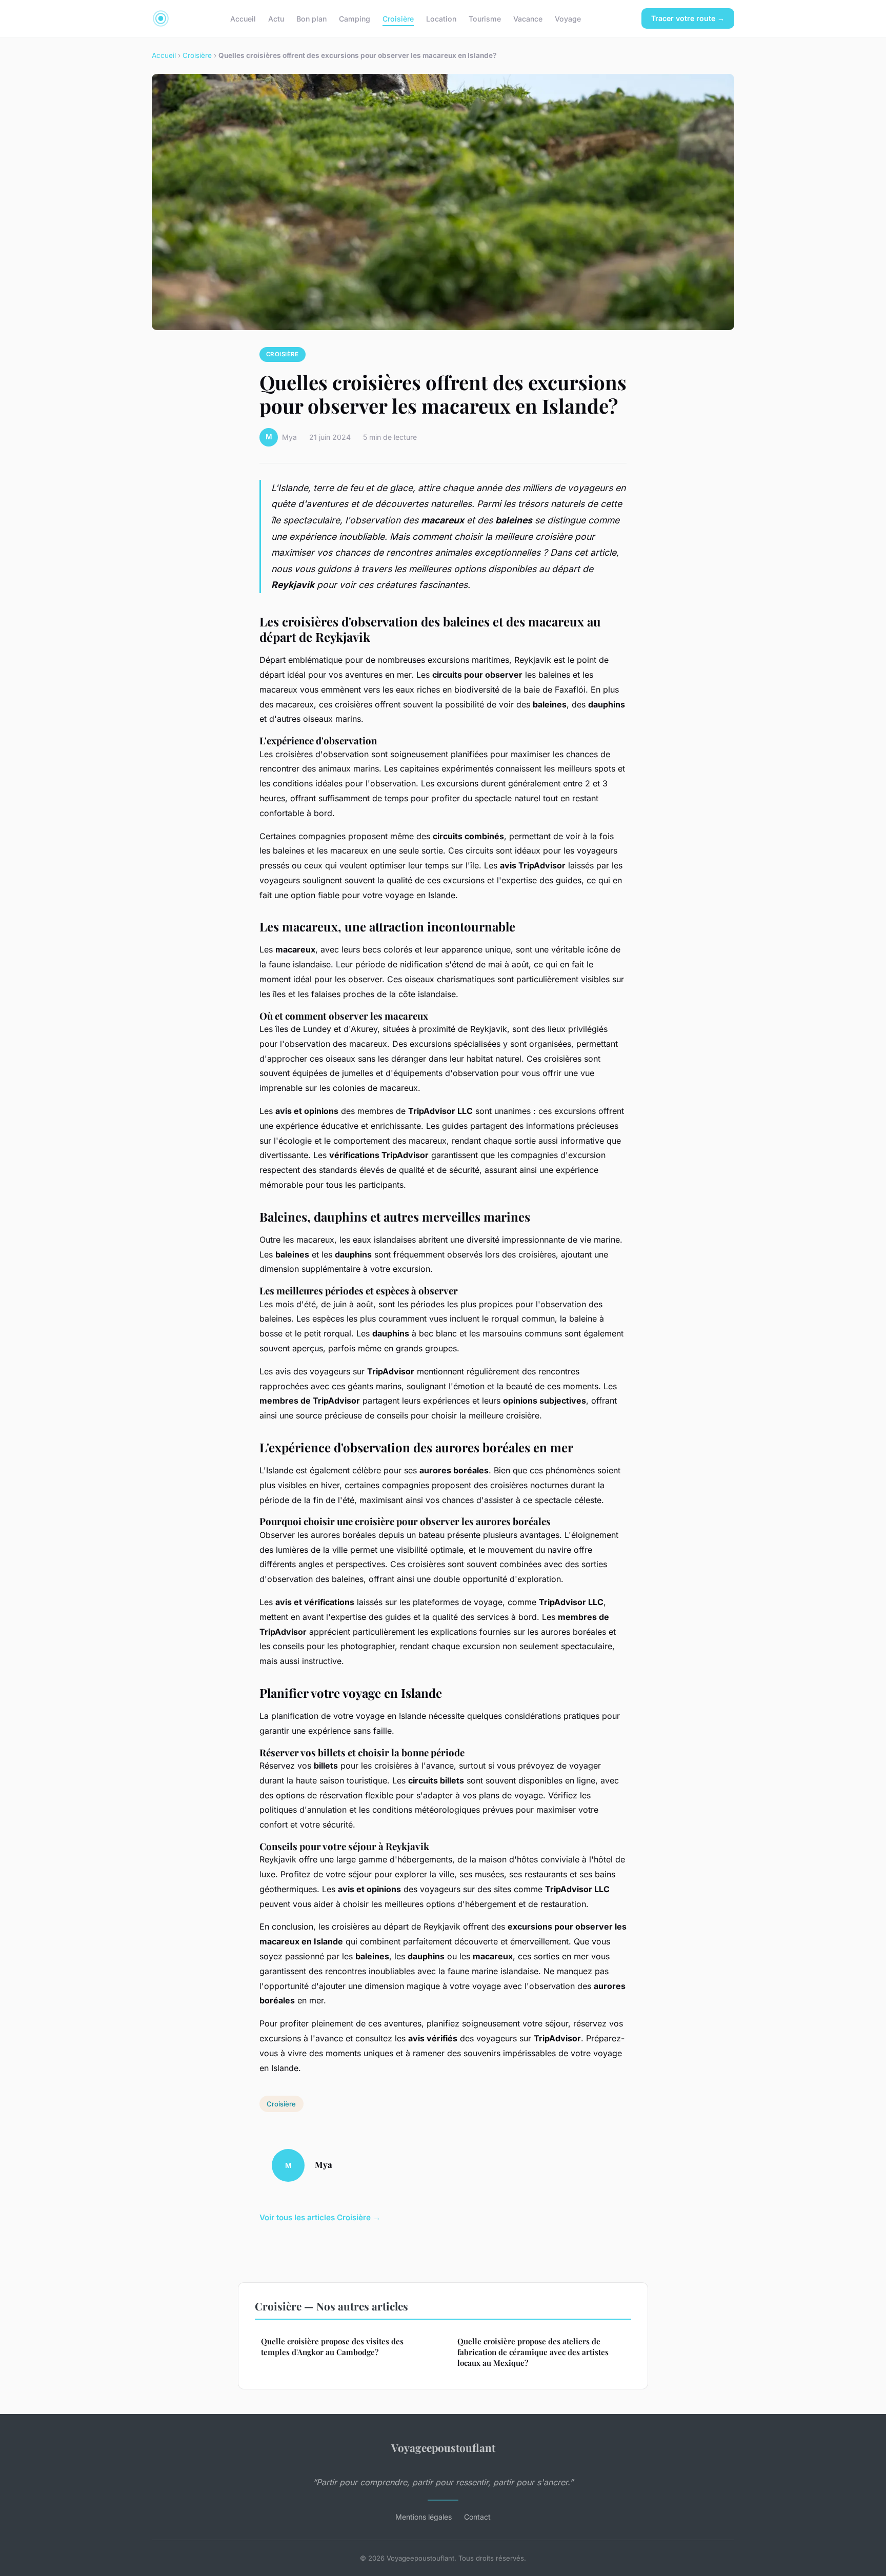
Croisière (398, 18)
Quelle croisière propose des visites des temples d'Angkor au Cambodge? (332, 2347)
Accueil (243, 18)
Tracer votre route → (688, 18)
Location (441, 18)
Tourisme (485, 18)
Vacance (528, 18)
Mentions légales (424, 2517)
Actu (276, 18)
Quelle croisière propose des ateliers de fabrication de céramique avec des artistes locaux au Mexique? (533, 2352)
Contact (477, 2517)
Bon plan (311, 18)
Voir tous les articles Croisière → (320, 2217)
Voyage (568, 18)
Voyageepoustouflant (443, 2447)
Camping (355, 18)
